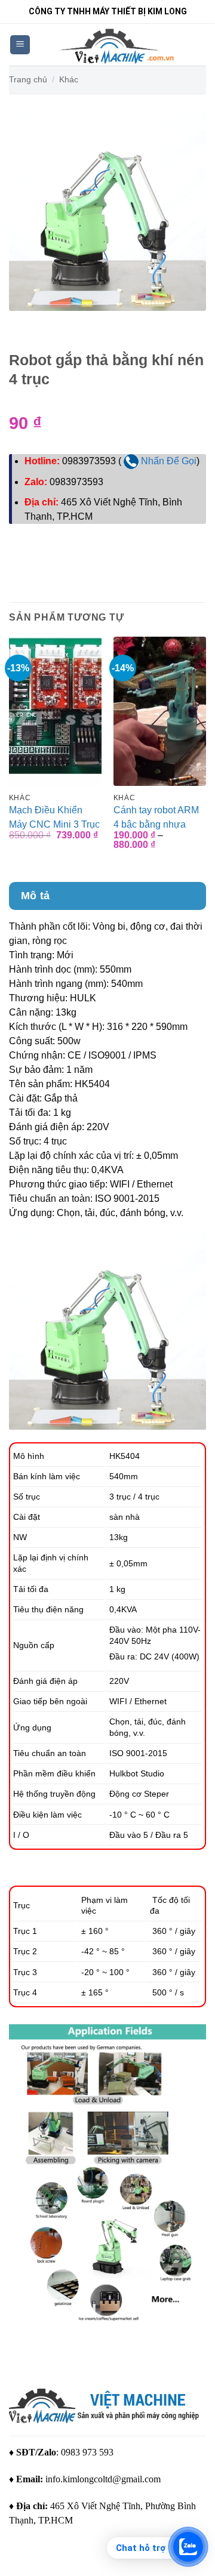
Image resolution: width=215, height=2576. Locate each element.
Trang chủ (28, 79)
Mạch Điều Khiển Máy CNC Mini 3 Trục (54, 817)
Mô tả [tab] (36, 896)
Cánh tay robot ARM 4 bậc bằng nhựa (156, 817)
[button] (20, 45)
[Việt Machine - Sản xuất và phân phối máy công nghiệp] (118, 45)
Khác (69, 79)
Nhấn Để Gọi (168, 461)
